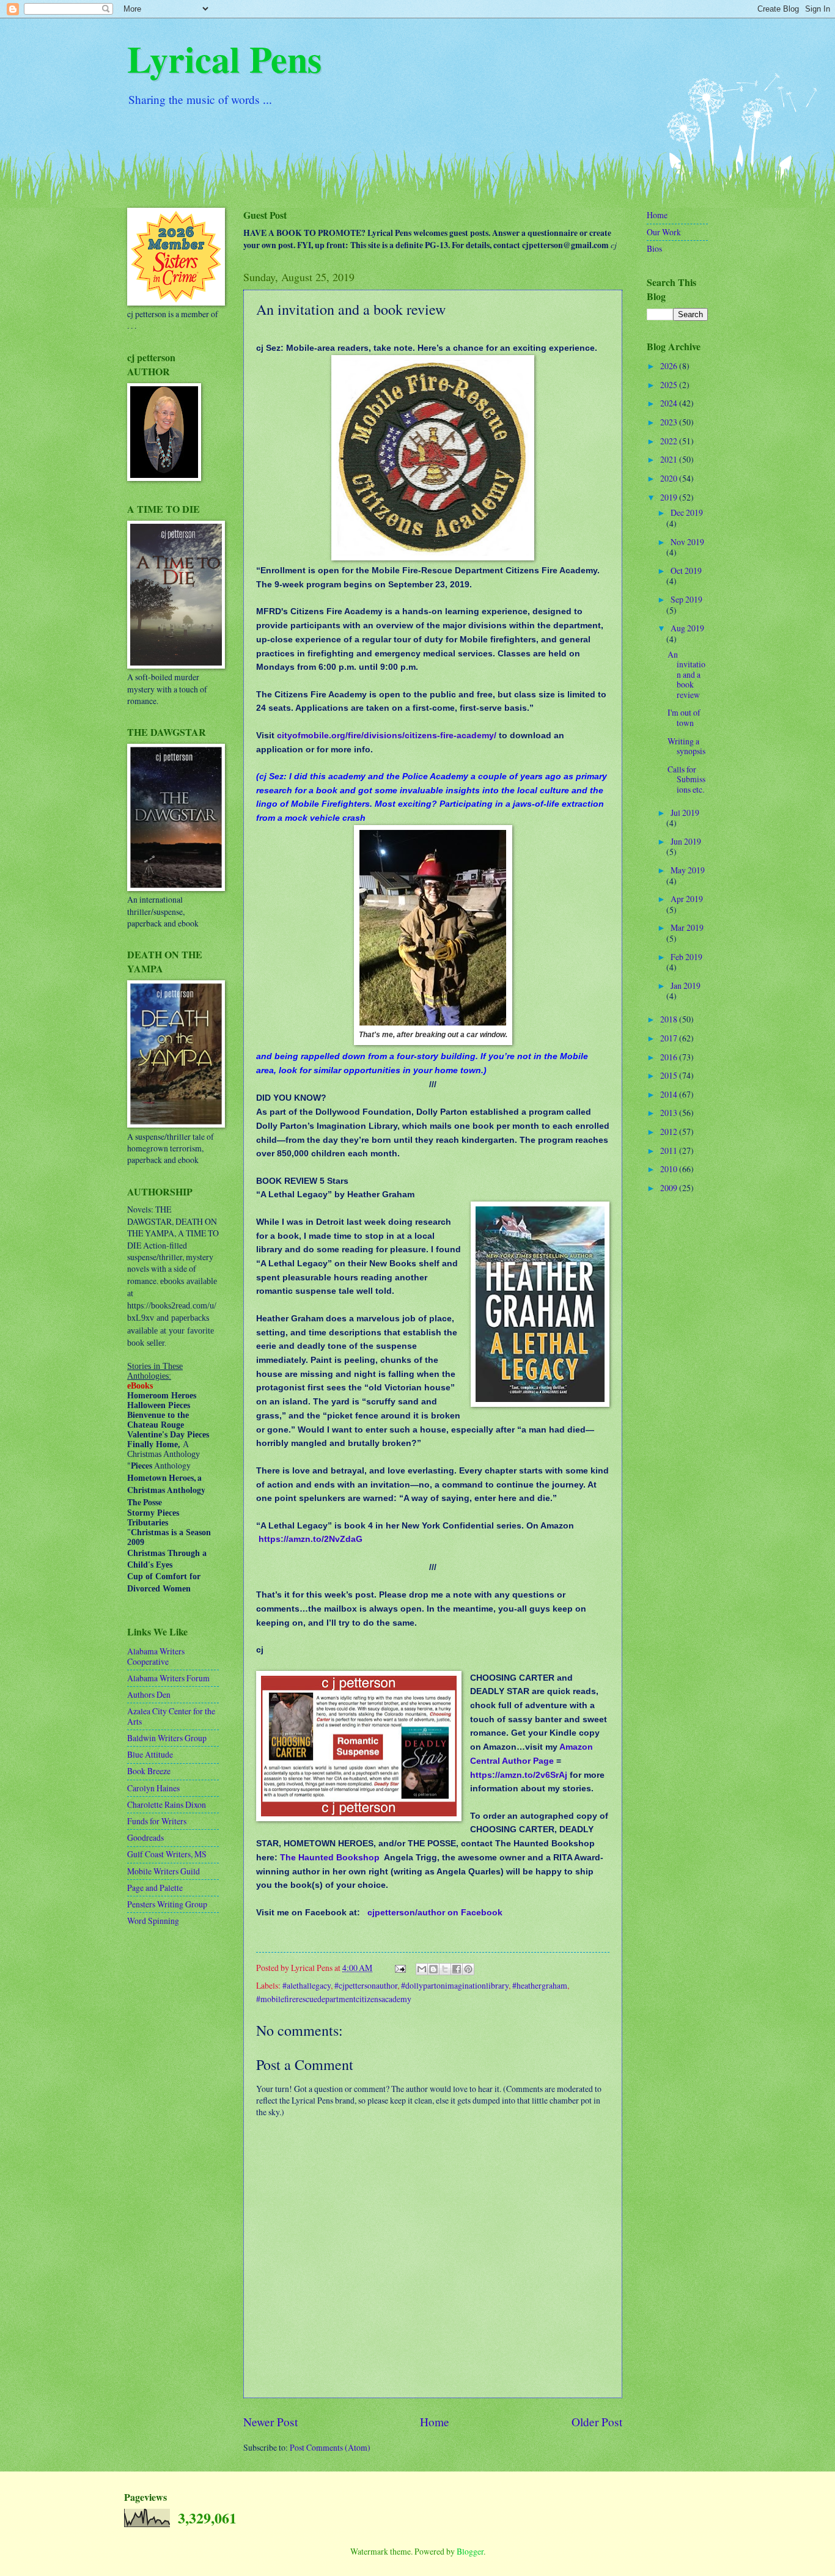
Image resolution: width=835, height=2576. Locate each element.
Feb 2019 (686, 957)
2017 (670, 1038)
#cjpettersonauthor (366, 1985)
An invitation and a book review (686, 674)
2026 (670, 366)
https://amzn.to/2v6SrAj (519, 1775)
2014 (670, 1094)
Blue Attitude (150, 1754)
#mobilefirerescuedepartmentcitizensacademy (334, 1999)
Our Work (664, 232)
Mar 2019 (687, 927)
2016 (670, 1057)
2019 (670, 497)
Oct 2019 (686, 571)
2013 (670, 1113)
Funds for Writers (157, 1821)
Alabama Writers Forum (168, 1678)
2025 (670, 385)
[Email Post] (400, 1968)
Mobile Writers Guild (164, 1871)
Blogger (470, 2551)
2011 (670, 1150)
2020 (670, 478)
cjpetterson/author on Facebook (435, 1912)
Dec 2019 (687, 512)
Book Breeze (149, 1771)
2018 (670, 1019)
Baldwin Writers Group (167, 1738)
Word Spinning (153, 1921)
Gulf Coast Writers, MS (167, 1854)
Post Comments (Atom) (330, 2447)
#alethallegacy (307, 1985)
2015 (670, 1075)
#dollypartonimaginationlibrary (455, 1985)
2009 (670, 1188)
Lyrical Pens (224, 58)
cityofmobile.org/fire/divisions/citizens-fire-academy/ (387, 735)
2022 (670, 441)
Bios (654, 248)
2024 (670, 403)
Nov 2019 (687, 542)
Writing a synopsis (686, 746)
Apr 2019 (687, 899)
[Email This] (422, 1969)
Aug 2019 (687, 628)
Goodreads (145, 1837)
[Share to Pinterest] (468, 1969)
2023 (670, 422)
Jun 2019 (686, 841)
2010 (670, 1169)
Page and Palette (155, 1888)
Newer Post (270, 2422)
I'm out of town (684, 717)
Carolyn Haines (153, 1788)
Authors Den (149, 1694)
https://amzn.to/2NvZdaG (311, 1539)
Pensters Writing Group (167, 1904)
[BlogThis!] (433, 1969)
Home (435, 2422)
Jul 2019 (685, 813)
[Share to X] (445, 1969)
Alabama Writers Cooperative (156, 1656)
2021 (670, 459)
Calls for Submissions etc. (686, 779)
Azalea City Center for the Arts (171, 1716)
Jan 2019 (686, 985)
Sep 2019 (686, 599)
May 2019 (688, 870)
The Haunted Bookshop (330, 1857)
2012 (670, 1132)
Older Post (597, 2422)
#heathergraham (540, 1985)
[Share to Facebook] (457, 1969)
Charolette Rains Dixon (167, 1804)
